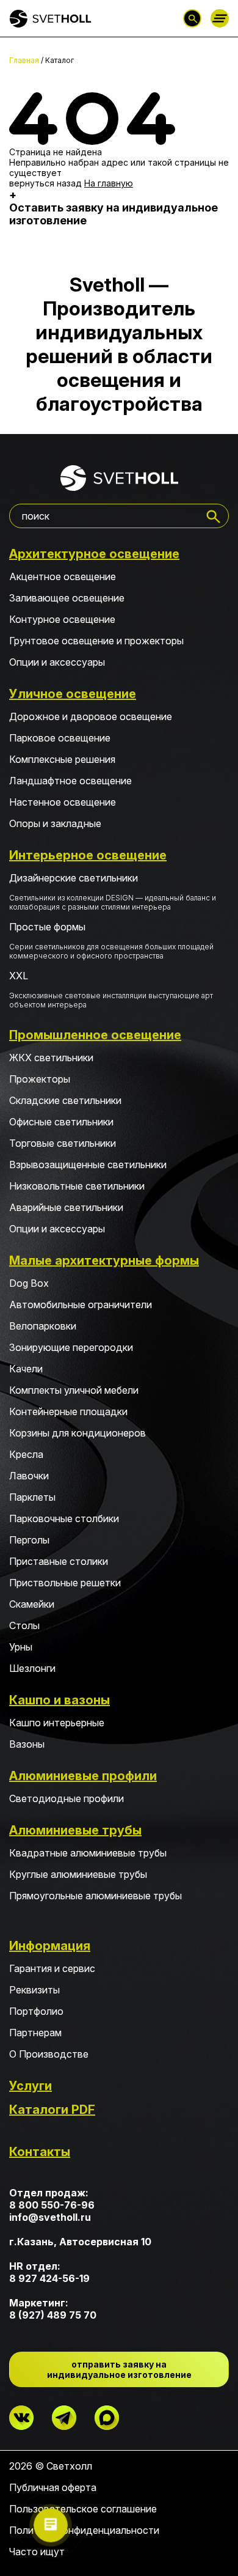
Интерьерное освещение (88, 855)
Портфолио (36, 2011)
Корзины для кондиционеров (78, 1433)
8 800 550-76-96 (52, 2205)
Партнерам (35, 2033)
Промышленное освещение (95, 1035)
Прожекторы (40, 1079)
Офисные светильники (61, 1122)
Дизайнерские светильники (113, 892)
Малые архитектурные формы (104, 1260)
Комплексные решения (62, 759)
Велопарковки (43, 1326)
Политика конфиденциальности (84, 2530)
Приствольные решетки (65, 1583)
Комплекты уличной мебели (74, 1390)
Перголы (29, 1540)
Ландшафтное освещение (70, 781)
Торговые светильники (63, 1143)
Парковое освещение (60, 738)
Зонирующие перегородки (71, 1347)
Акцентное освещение (63, 576)
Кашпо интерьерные (57, 1723)
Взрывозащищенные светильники (88, 1165)
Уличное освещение (73, 694)
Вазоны (27, 1744)
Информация (50, 1946)
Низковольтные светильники (77, 1186)
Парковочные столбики (64, 1518)
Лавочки (29, 1476)
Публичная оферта (53, 2487)
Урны (21, 1647)
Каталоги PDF (52, 2110)
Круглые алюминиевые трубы (78, 1874)
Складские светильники (65, 1100)
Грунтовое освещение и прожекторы (96, 641)
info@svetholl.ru (50, 2217)
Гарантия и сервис (52, 1968)
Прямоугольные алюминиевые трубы (96, 1896)
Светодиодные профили (67, 1798)
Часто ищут (37, 2552)
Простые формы (111, 940)
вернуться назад (45, 183)
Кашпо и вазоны (60, 1700)
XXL (111, 989)
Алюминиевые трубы (75, 1830)
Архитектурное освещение (94, 554)
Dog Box (29, 1283)
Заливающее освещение (67, 598)
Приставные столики (59, 1561)
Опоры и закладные (55, 823)
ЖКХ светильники (51, 1058)
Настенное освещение (63, 802)
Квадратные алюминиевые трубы (88, 1853)
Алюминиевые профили (83, 1776)
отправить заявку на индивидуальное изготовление (119, 2369)
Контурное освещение (62, 619)
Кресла (26, 1454)
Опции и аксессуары (57, 662)
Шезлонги (32, 1668)
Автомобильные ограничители (81, 1305)
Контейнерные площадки (68, 1411)
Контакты (40, 2152)
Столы (24, 1625)
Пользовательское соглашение (83, 2509)
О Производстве (49, 2054)
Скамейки (32, 1604)
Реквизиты (34, 1990)
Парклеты (32, 1497)
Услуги (31, 2086)
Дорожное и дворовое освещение (91, 716)
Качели (26, 1369)
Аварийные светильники (66, 1207)
